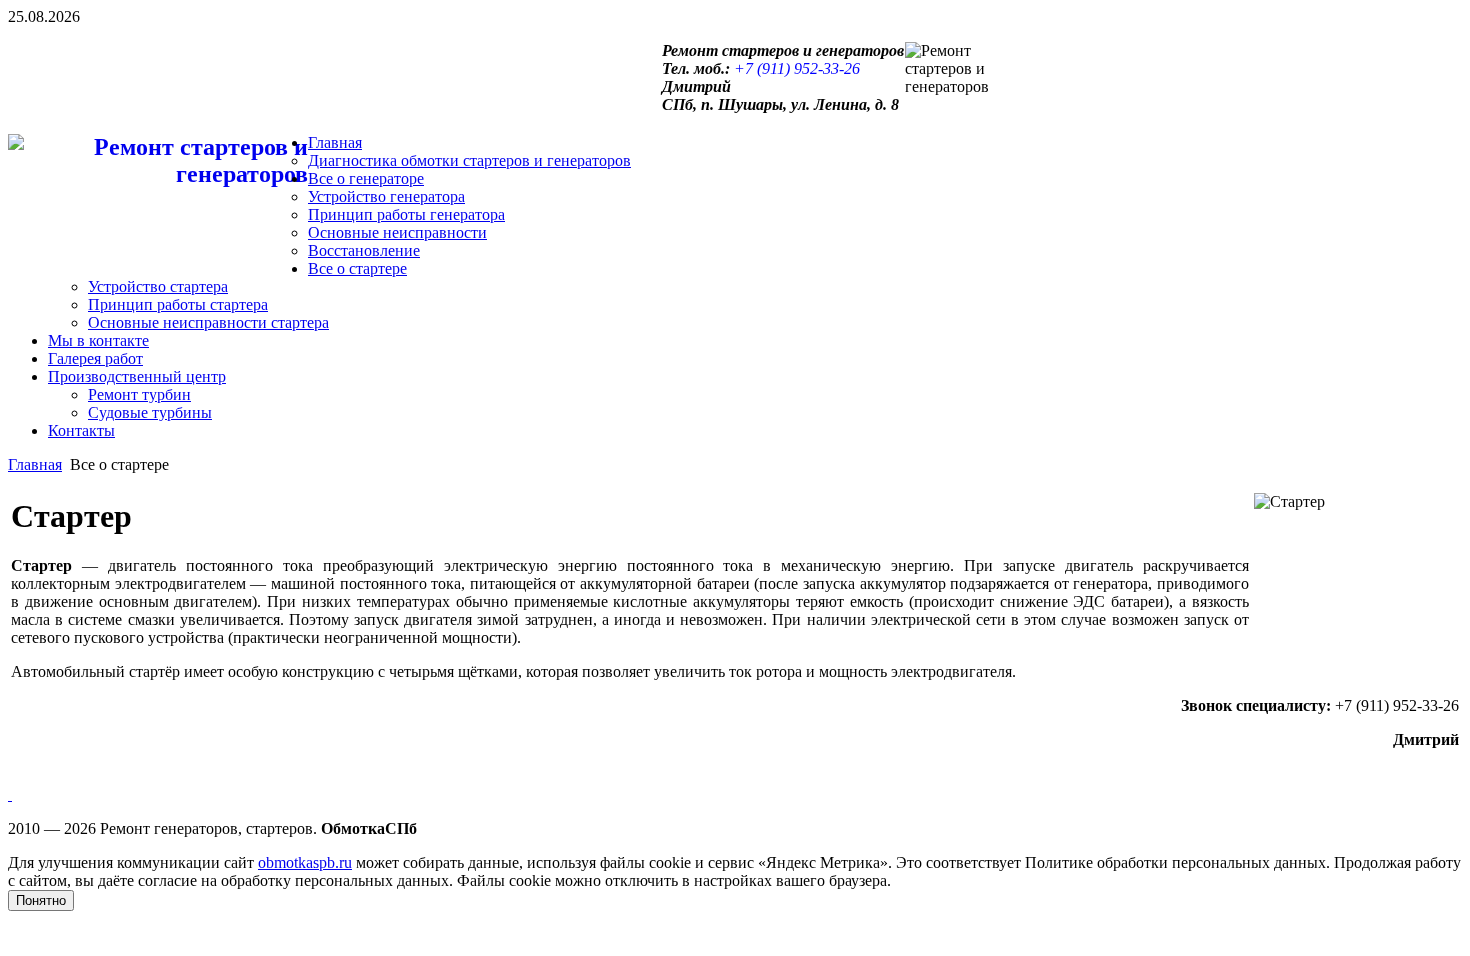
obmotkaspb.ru (305, 862)
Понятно (41, 900)
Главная (35, 464)
